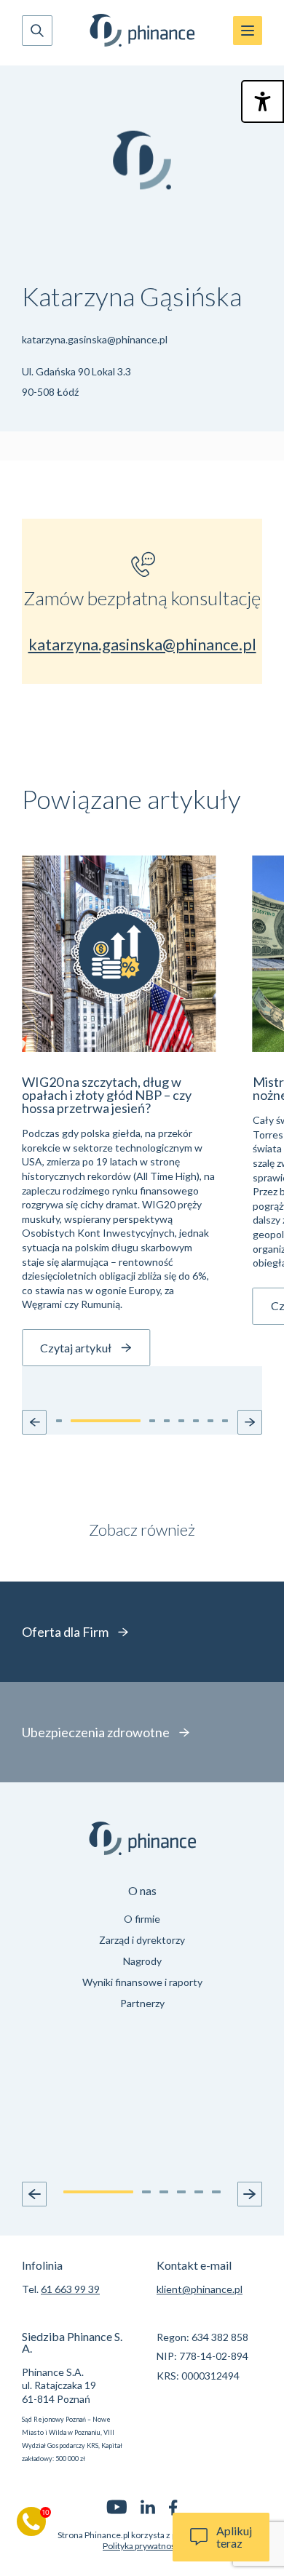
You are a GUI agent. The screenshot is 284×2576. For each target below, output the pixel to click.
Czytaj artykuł (76, 1348)
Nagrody (142, 1961)
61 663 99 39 (70, 2289)
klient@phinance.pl (200, 2289)
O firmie (142, 1919)
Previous (34, 2194)
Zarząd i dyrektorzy (142, 1940)
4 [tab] (181, 2192)
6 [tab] (216, 2192)
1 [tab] (98, 2192)
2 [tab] (146, 2192)
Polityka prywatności (142, 2546)
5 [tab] (199, 2192)
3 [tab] (164, 2192)
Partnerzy (142, 2003)
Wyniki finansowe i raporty (142, 1982)
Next (250, 2194)
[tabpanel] (142, 1949)
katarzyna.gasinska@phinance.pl (95, 339)
